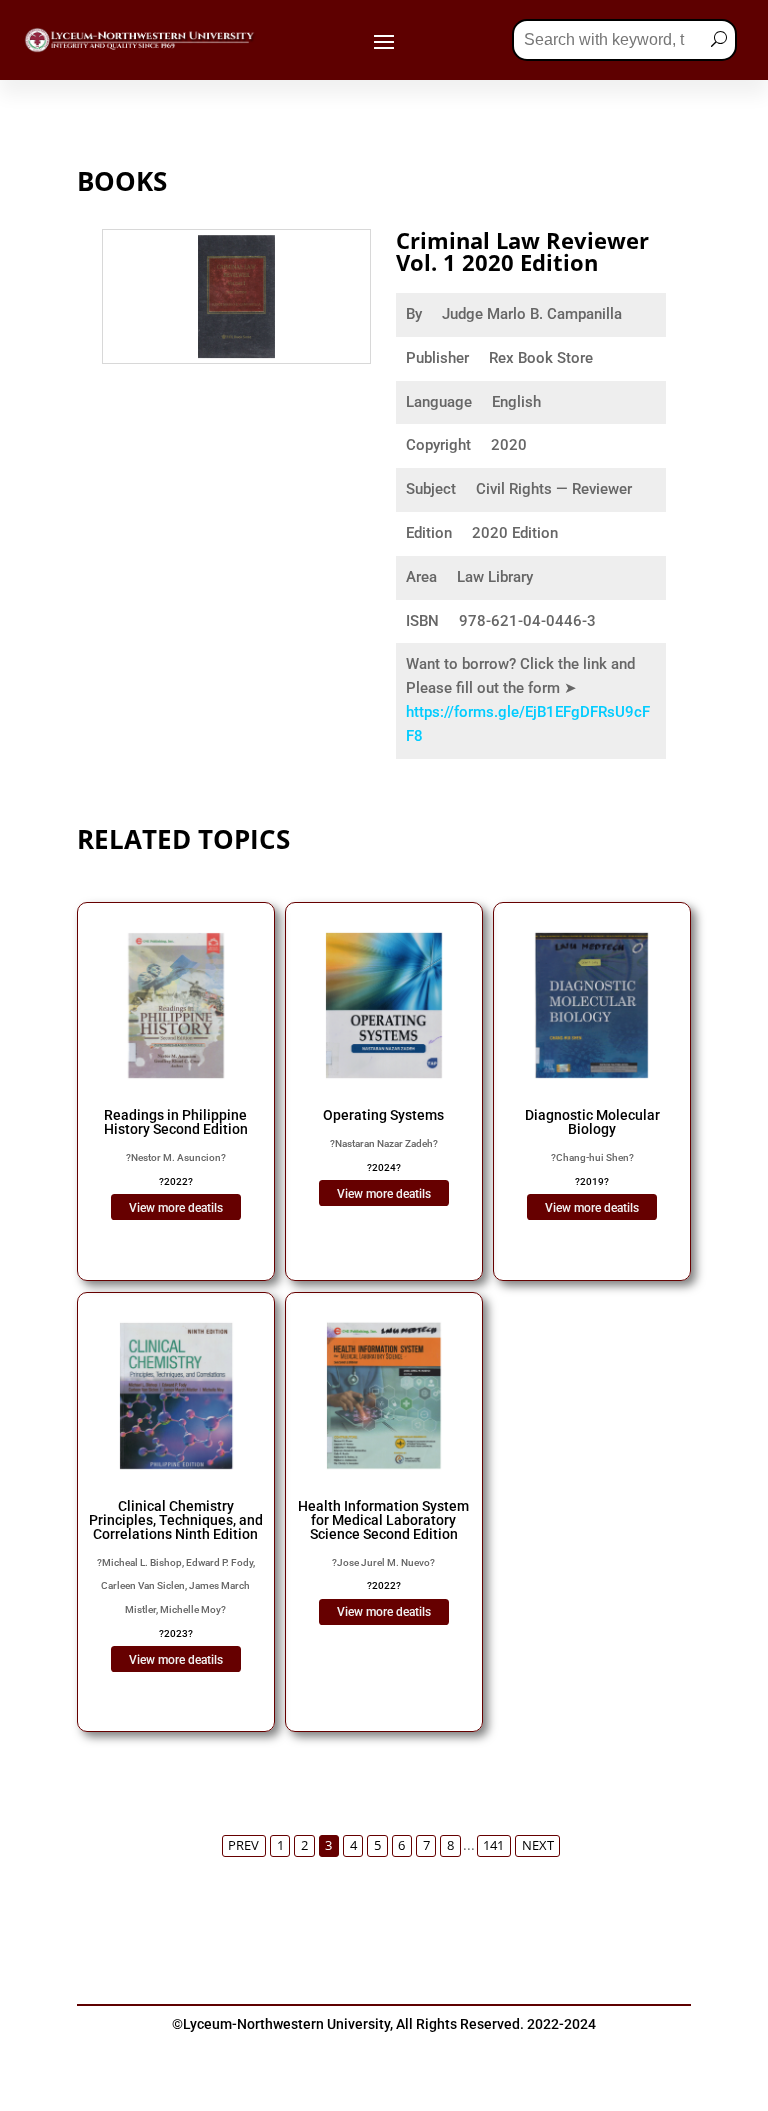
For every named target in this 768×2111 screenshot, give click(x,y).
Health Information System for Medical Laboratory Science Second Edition (383, 1520)
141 (493, 1845)
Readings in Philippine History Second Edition (176, 1122)
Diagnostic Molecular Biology (592, 1122)
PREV (243, 1845)
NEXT (538, 1845)
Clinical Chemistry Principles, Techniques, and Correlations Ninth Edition (176, 1520)
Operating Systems (383, 1115)
